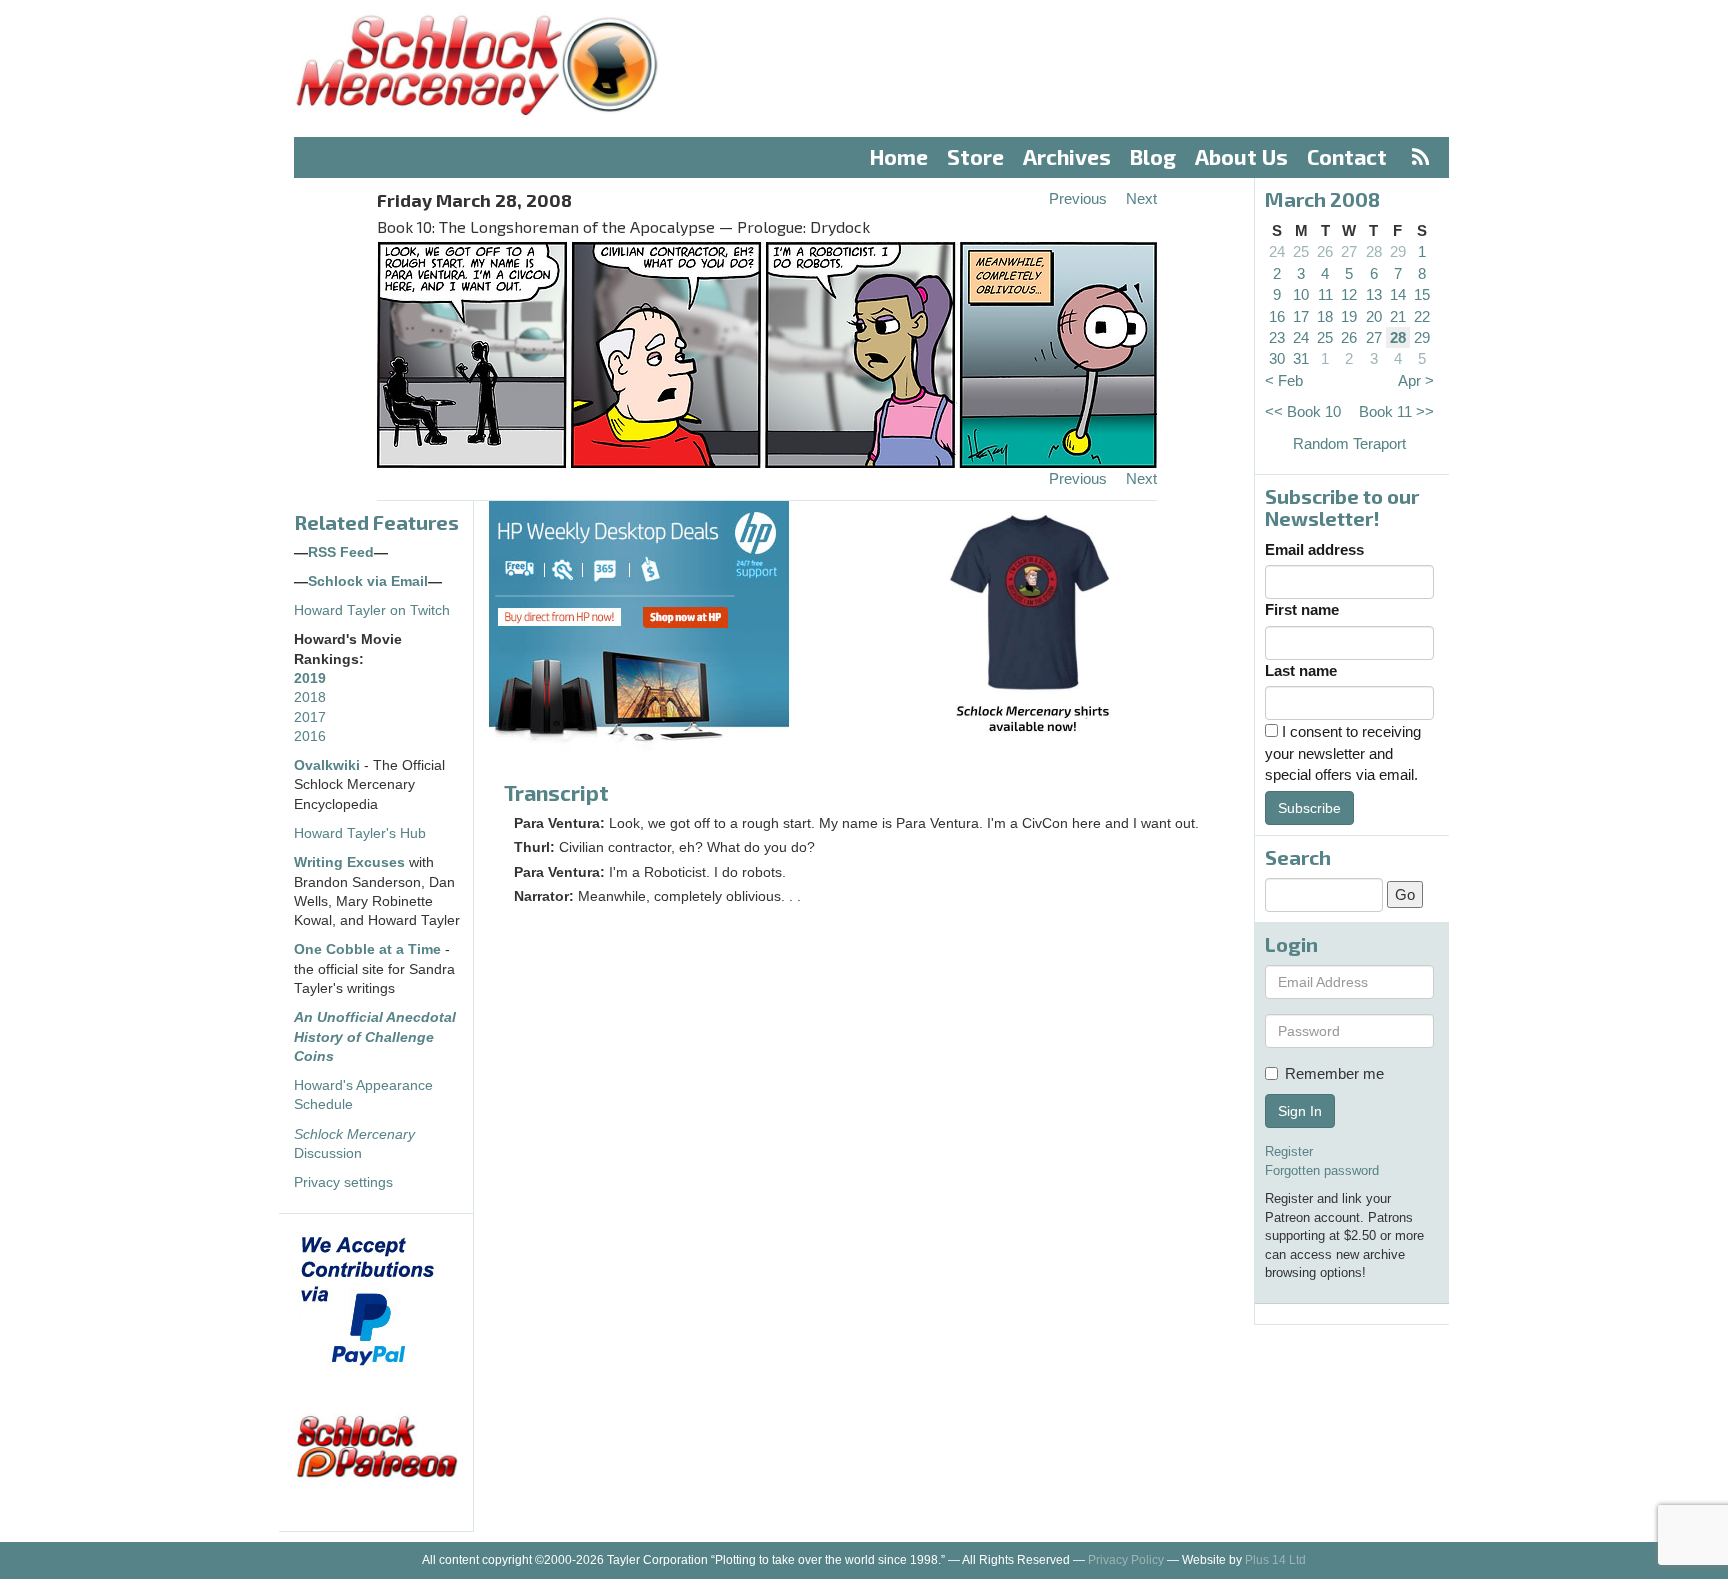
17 (1301, 316)
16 (1277, 316)
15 (1422, 294)
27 (1349, 251)
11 (1325, 294)
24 (1277, 251)
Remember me (1334, 1073)
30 (1277, 358)
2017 (310, 717)
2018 (310, 697)
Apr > (1416, 380)
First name (1302, 609)
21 (1398, 316)
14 (1398, 294)
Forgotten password (1322, 1170)
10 (1301, 294)
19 (1349, 316)
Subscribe (1309, 808)
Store (975, 156)
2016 (310, 736)
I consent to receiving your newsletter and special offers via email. (1343, 753)
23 (1277, 337)
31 (1301, 358)
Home (899, 156)
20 (1374, 316)
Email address (1314, 549)
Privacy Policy (1126, 1560)
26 (1325, 251)
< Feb (1284, 380)
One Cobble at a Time (367, 949)
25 (1301, 251)
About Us (1241, 156)
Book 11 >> (1396, 411)
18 (1325, 316)
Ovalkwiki (329, 765)
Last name (1301, 670)
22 (1422, 316)
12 (1349, 294)
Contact (1347, 156)
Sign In (1300, 1111)
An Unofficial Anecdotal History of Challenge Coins (375, 1037)
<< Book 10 (1303, 411)
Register (1289, 1151)
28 (1374, 251)
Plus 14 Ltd (1275, 1560)
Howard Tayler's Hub (360, 833)
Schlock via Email (368, 581)
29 (1398, 251)
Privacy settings (343, 1182)
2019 (310, 678)
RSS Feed (341, 552)
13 (1374, 294)
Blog (1153, 156)
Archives (1067, 156)
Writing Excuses (349, 862)
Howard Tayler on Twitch (372, 610)
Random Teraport (1349, 443)
